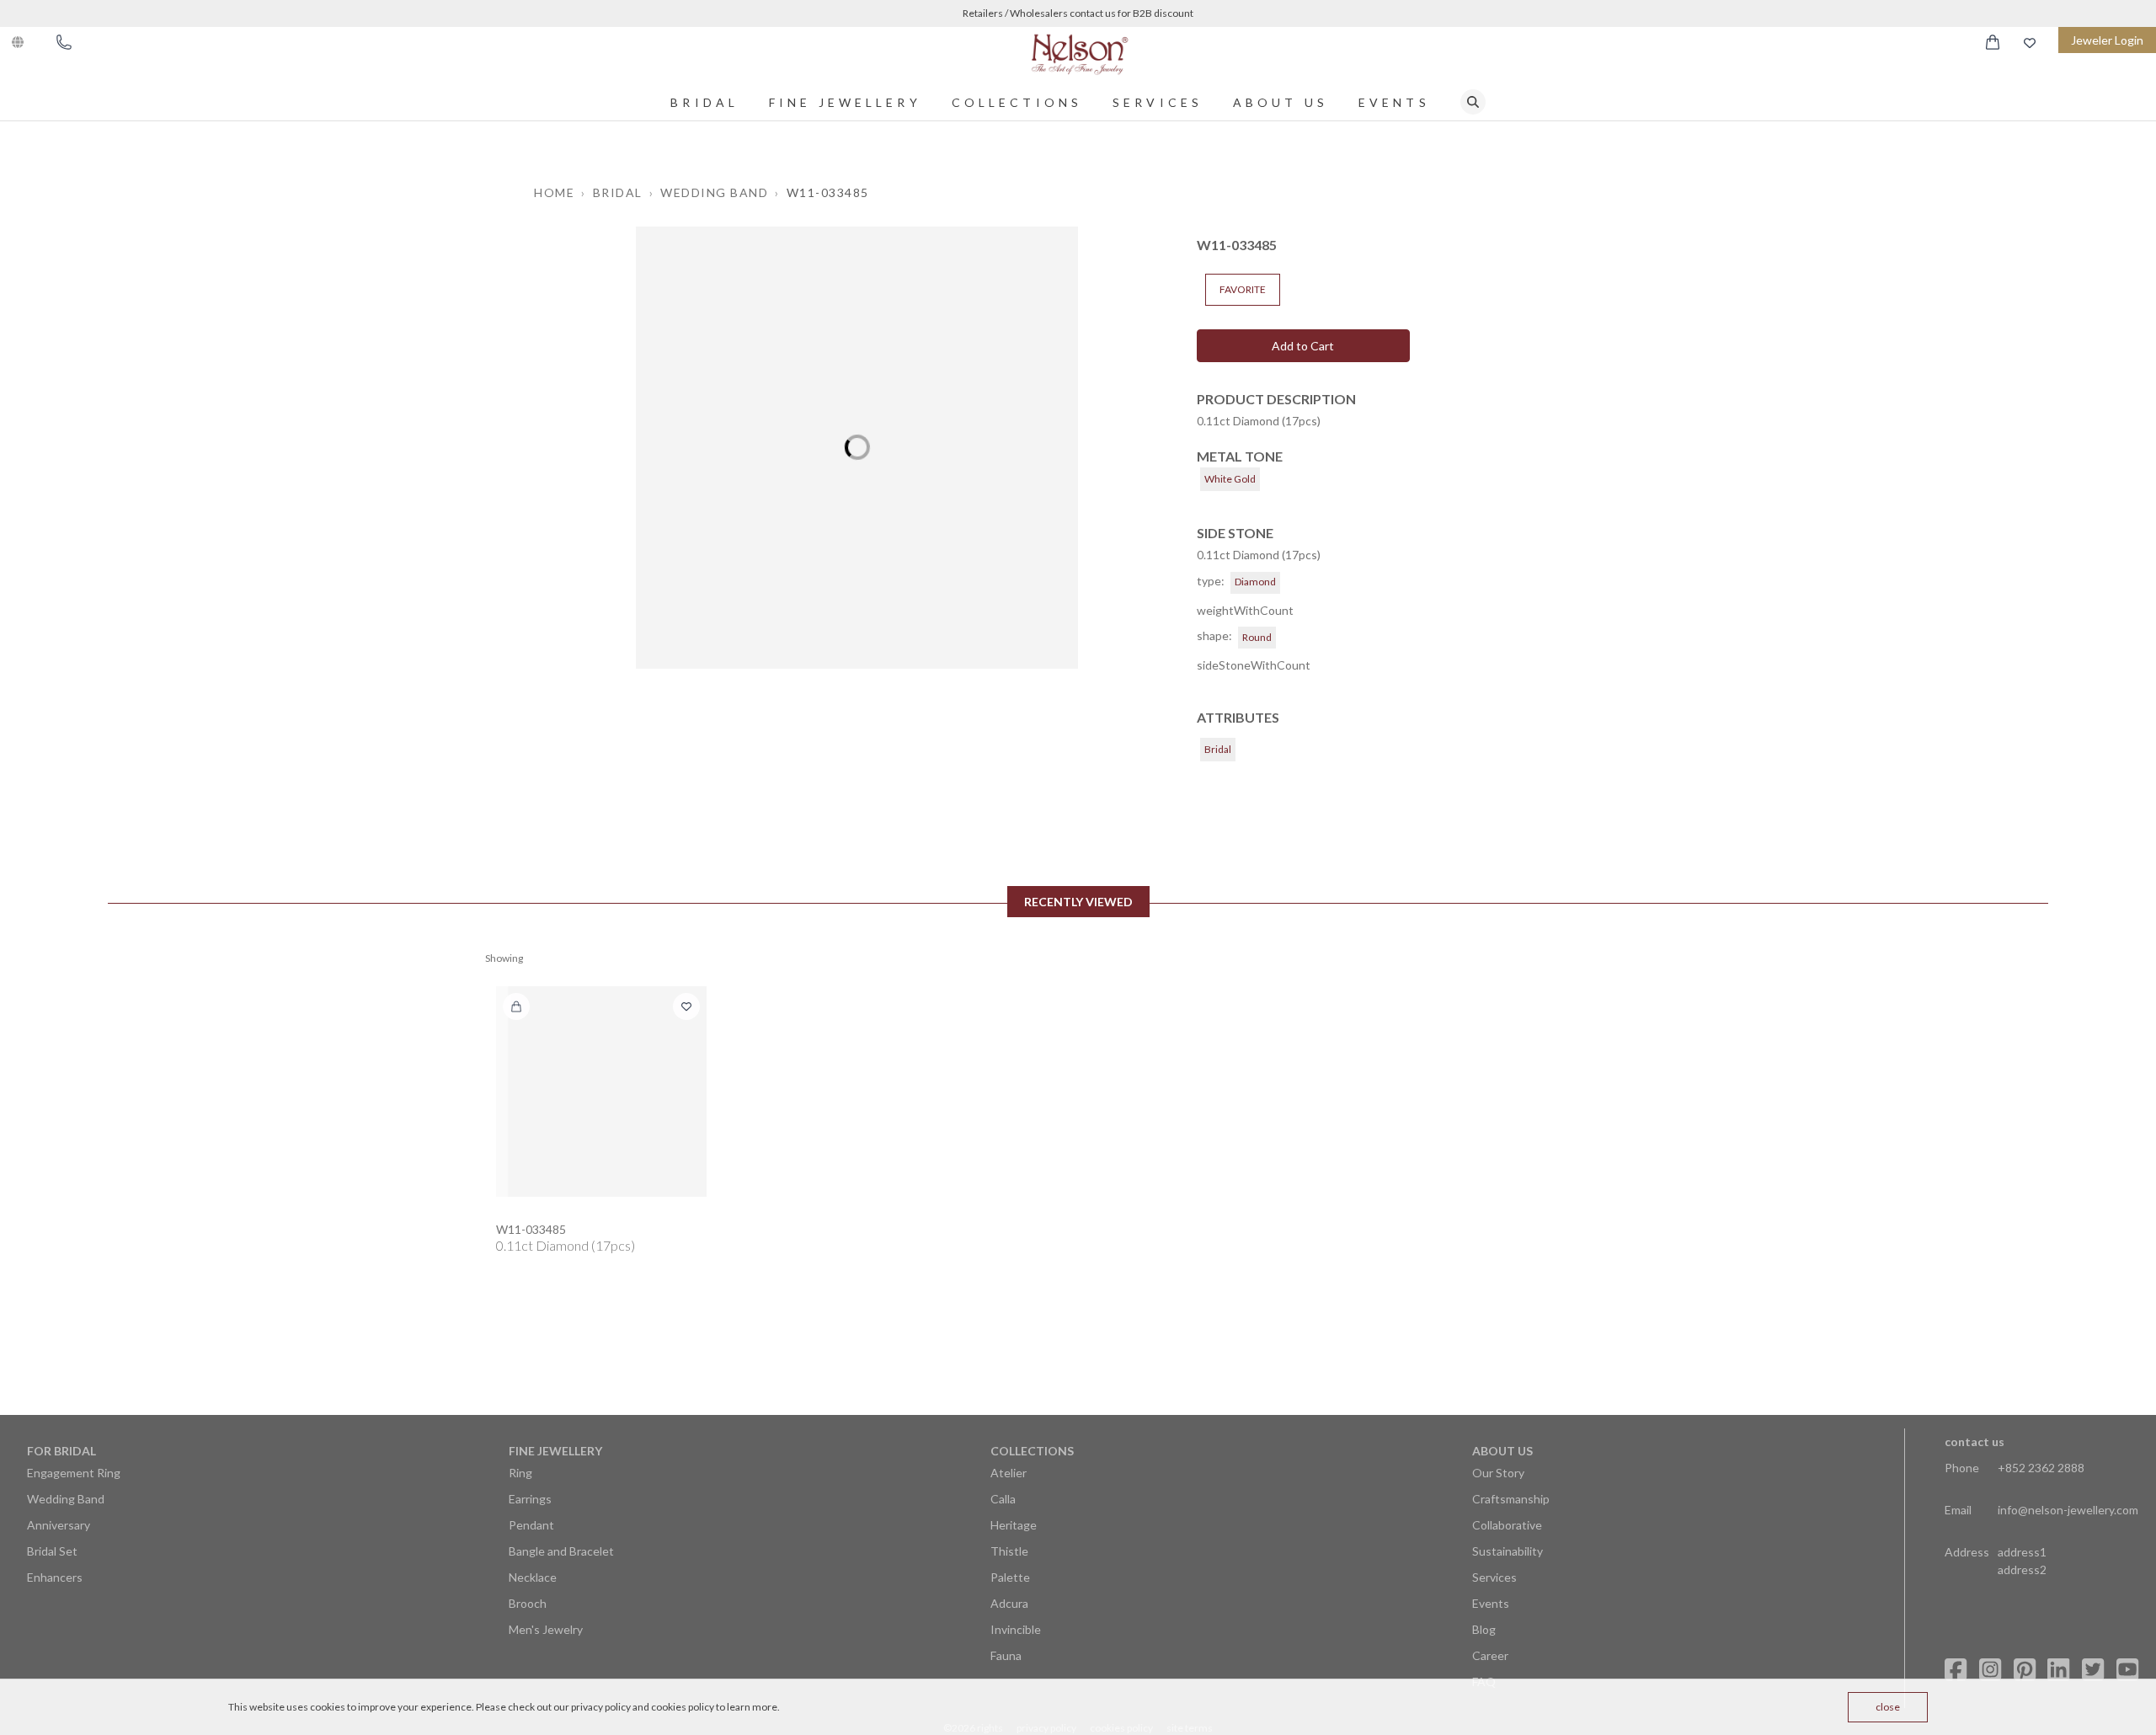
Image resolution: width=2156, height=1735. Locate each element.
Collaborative (1507, 1525)
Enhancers (55, 1577)
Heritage (1014, 1525)
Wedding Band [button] (714, 192)
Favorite (1243, 289)
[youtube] (2127, 1670)
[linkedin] (2058, 1670)
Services (1158, 102)
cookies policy (683, 1707)
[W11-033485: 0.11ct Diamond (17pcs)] (601, 1092)
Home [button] (554, 192)
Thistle (1009, 1551)
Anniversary (59, 1525)
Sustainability (1508, 1551)
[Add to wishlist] (686, 1006)
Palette (1010, 1577)
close (1888, 1707)
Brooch (528, 1603)
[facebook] (1956, 1670)
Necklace (533, 1577)
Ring (520, 1473)
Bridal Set (52, 1551)
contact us (1975, 1441)
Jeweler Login (2107, 40)
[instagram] (1990, 1670)
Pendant (531, 1525)
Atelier (1009, 1473)
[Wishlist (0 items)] (2030, 43)
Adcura (1009, 1603)
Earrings (530, 1499)
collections (1017, 102)
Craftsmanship (1511, 1499)
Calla (1003, 1499)
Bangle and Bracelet (561, 1551)
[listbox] (857, 448)
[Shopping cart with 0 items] (1993, 42)
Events (1394, 102)
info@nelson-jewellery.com (2068, 1510)
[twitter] (2093, 1670)
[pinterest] (2025, 1670)
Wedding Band (66, 1499)
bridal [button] (618, 192)
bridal (704, 102)
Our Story (1498, 1473)
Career (1490, 1655)
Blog (1484, 1629)
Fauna (1006, 1655)
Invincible (1016, 1629)
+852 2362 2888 (2041, 1468)
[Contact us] (64, 42)
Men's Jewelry (546, 1629)
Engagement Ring (74, 1473)
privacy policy (601, 1707)
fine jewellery (845, 102)
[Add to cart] (516, 1006)
